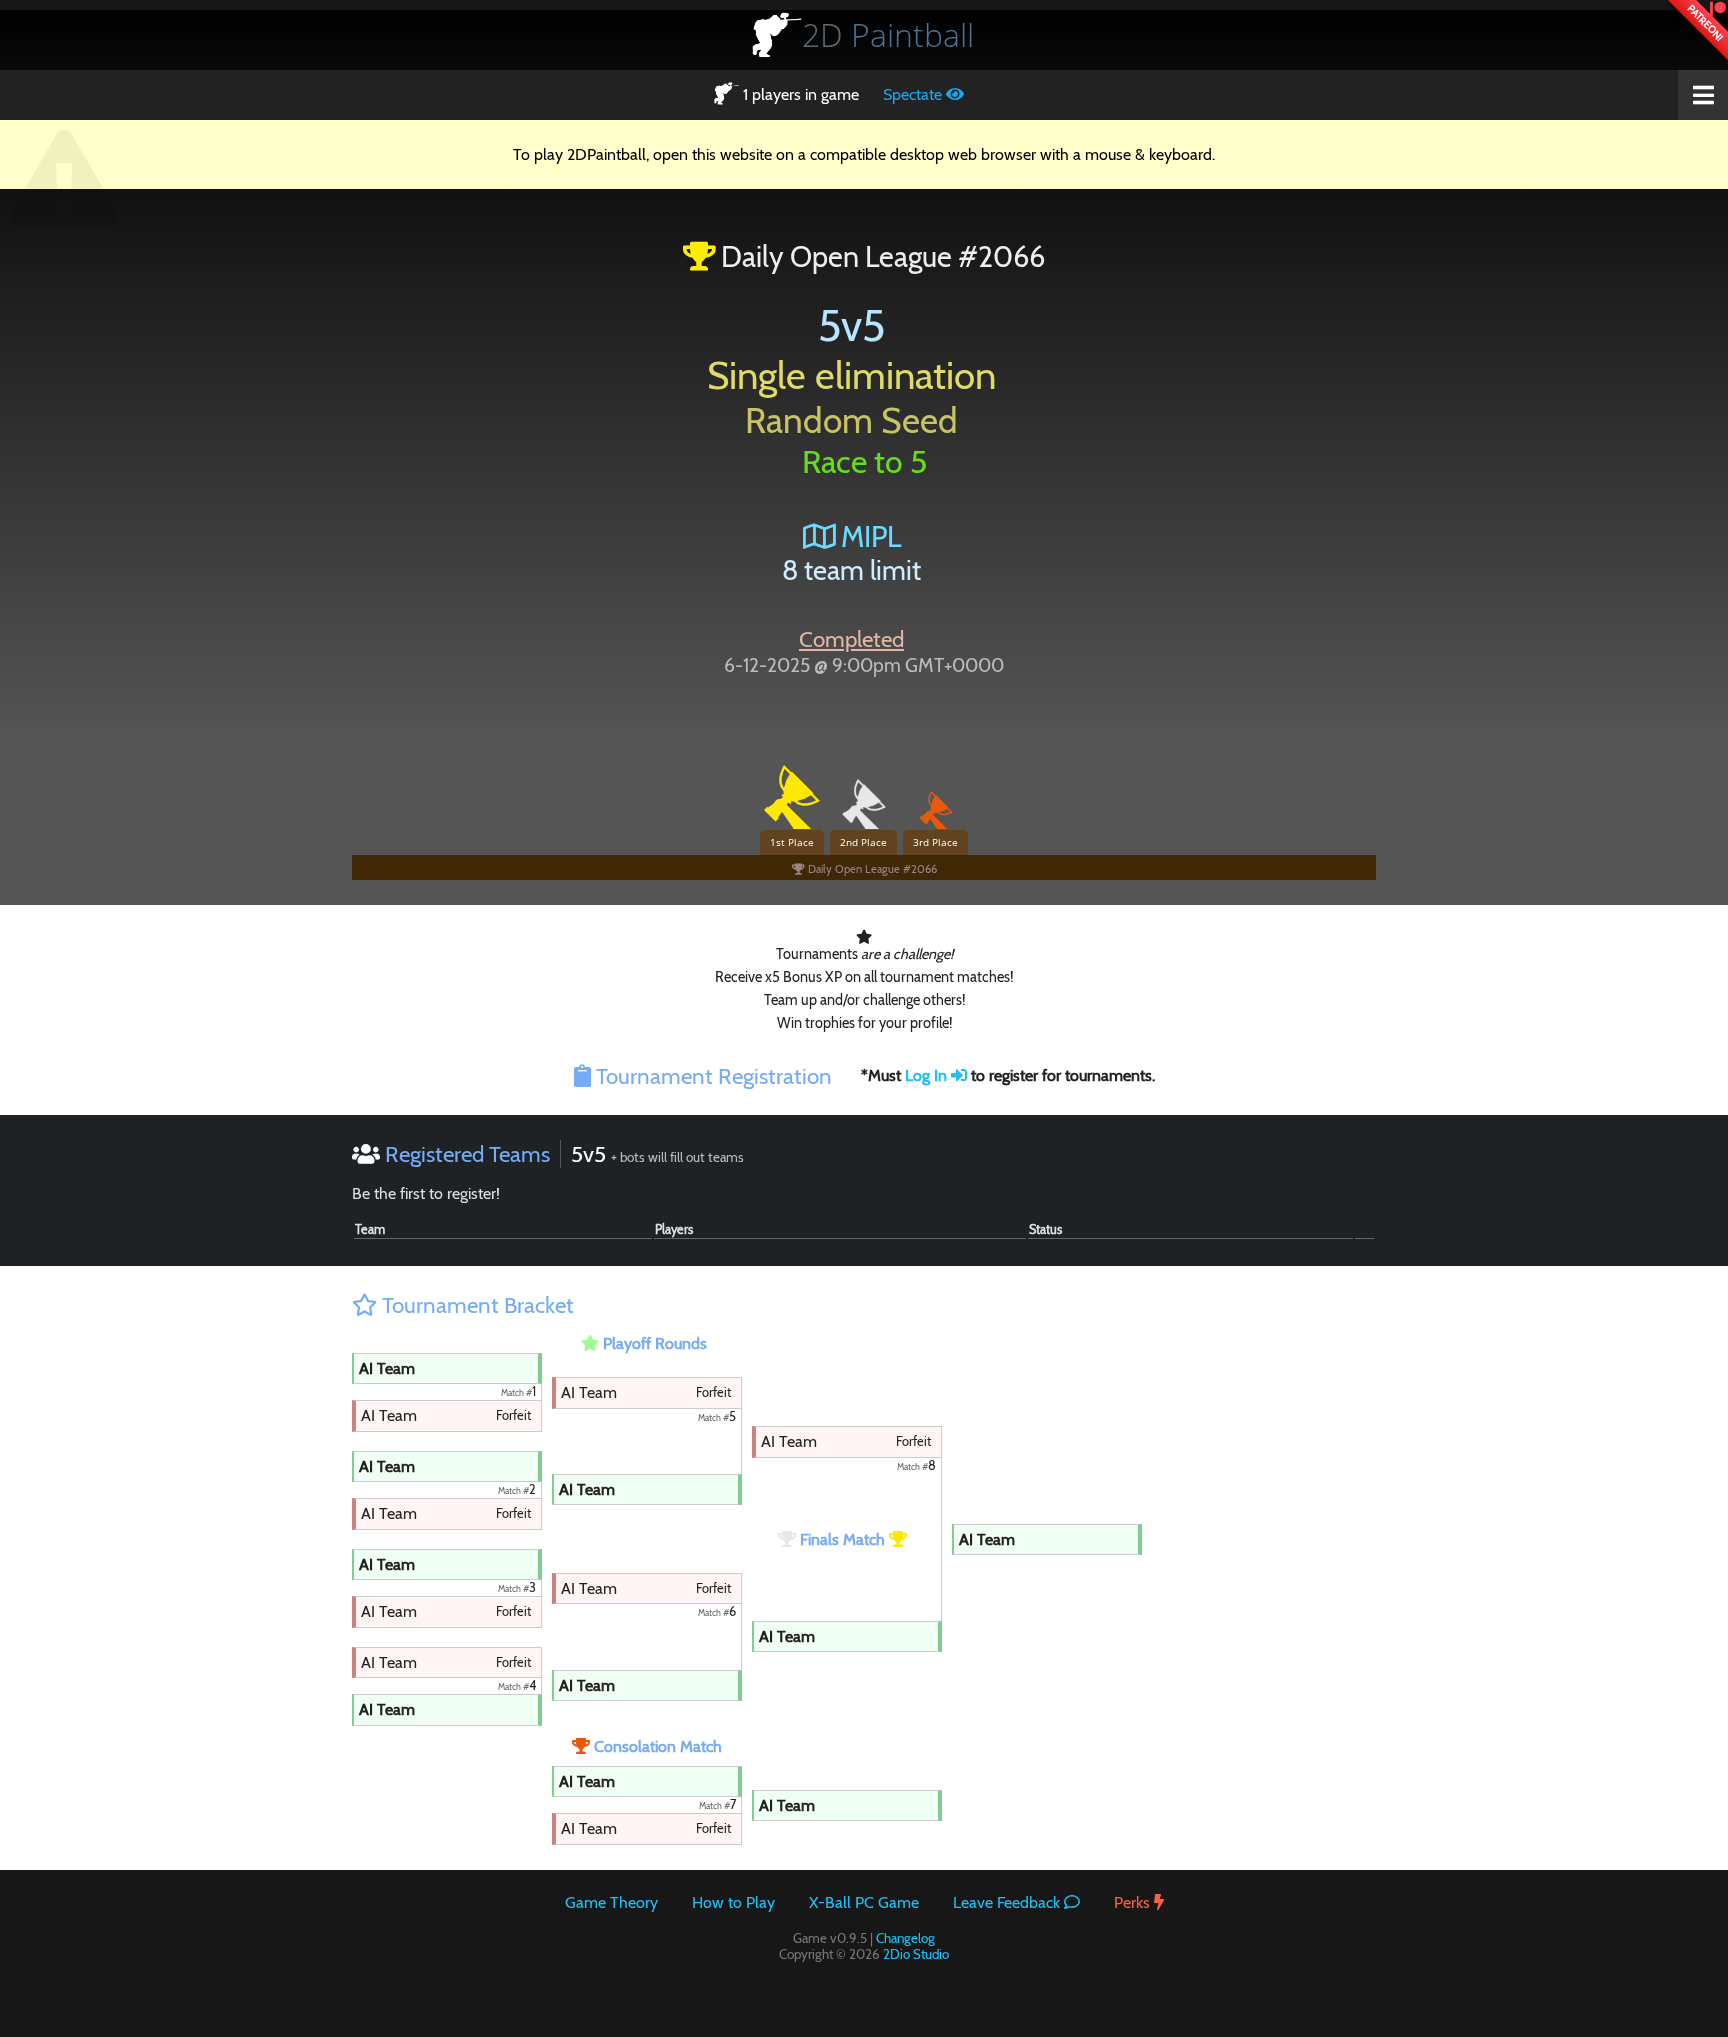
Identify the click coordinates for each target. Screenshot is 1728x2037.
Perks (1134, 1902)
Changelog (905, 1938)
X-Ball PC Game (864, 1902)
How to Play (733, 1902)
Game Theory (611, 1902)
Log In (928, 1075)
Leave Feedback (1008, 1902)
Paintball (888, 34)
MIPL (868, 536)
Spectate (914, 94)
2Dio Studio (916, 1954)
